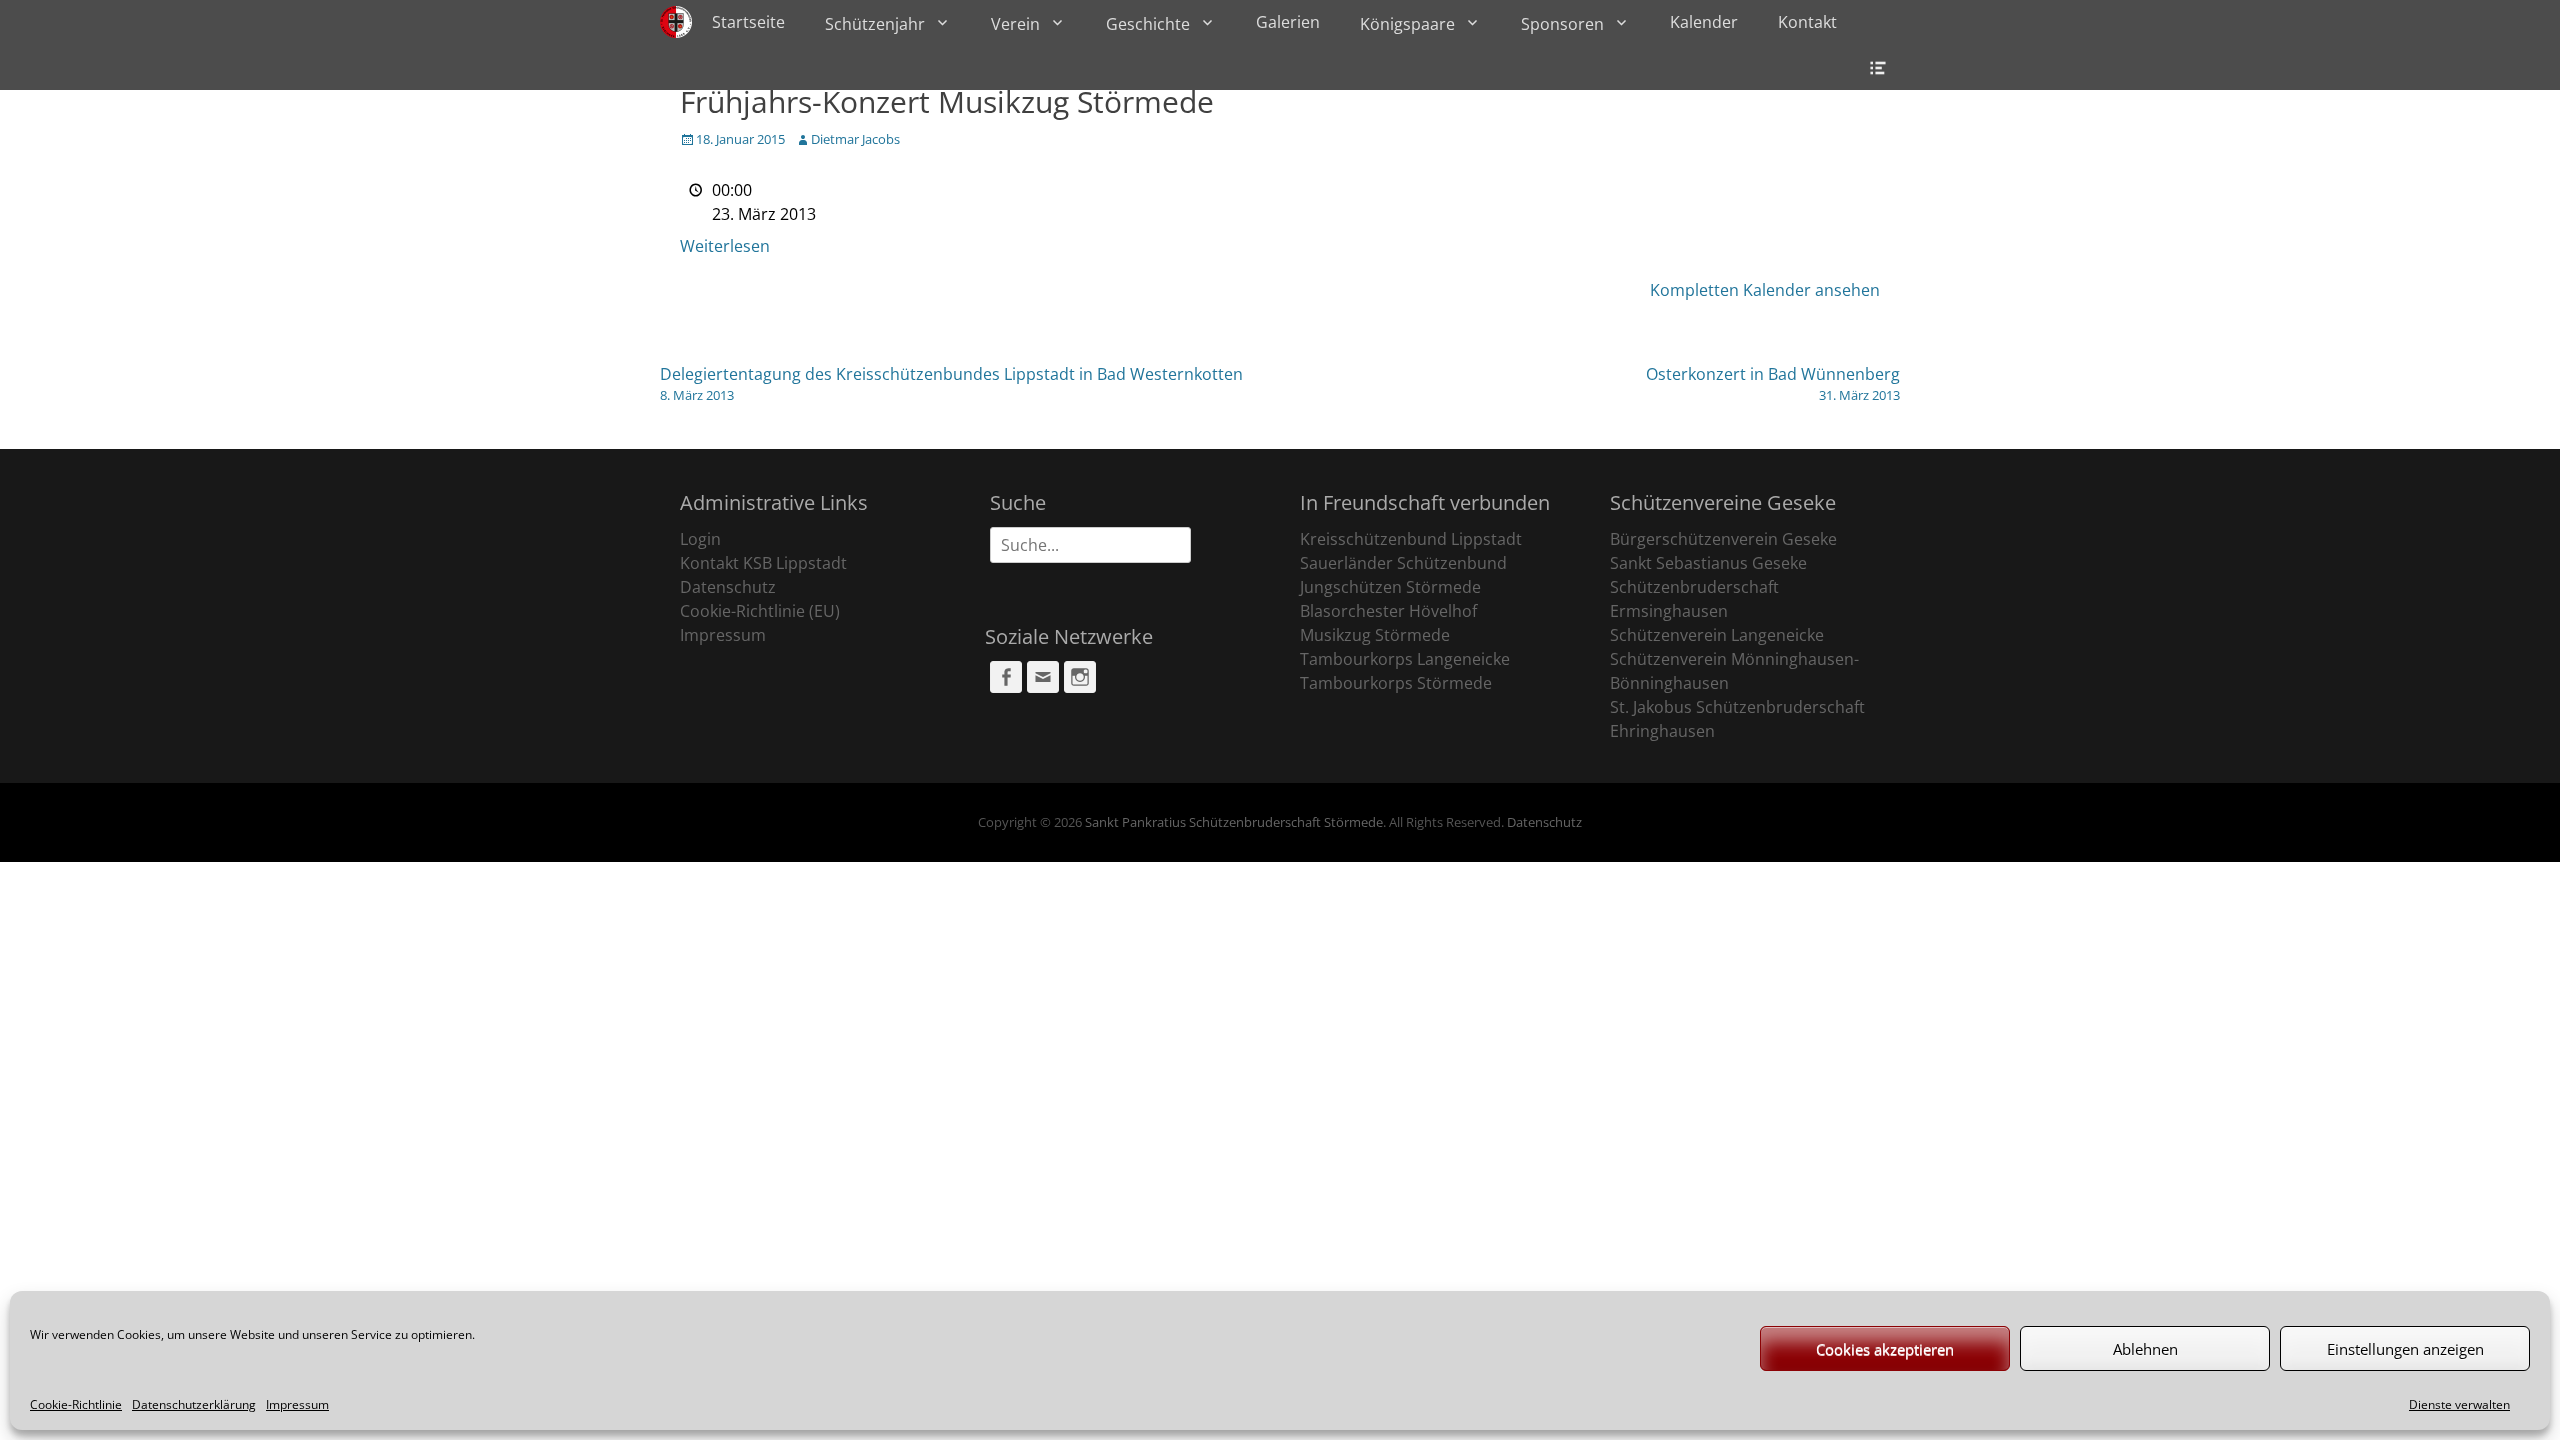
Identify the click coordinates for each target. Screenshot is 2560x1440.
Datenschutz (728, 587)
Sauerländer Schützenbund (1403, 563)
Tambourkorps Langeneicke (1405, 659)
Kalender (1704, 22)
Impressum (297, 1404)
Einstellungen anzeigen (2405, 1349)
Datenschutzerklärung (194, 1404)
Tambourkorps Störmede (1396, 683)
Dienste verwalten (2459, 1404)
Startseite (748, 22)
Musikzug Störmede (1375, 635)
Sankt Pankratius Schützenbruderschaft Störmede (1234, 822)
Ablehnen (2145, 1349)
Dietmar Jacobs (855, 139)
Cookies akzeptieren (1885, 1349)
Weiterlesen (725, 246)
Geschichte (1148, 24)
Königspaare (1407, 24)
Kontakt (1807, 22)
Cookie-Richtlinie (76, 1404)
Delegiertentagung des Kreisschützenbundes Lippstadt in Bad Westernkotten (951, 383)
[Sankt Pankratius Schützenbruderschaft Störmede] (676, 22)
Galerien (1288, 22)
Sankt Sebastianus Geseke (1708, 563)
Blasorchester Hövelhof (1388, 611)
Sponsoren (1562, 24)
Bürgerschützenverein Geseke (1723, 539)
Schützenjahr (875, 24)
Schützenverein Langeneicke (1717, 635)
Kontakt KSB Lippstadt (763, 563)
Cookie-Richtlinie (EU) (760, 611)
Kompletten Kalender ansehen (1765, 290)
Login (700, 539)
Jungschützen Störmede (1390, 587)
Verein (1015, 24)
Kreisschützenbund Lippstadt (1411, 539)
